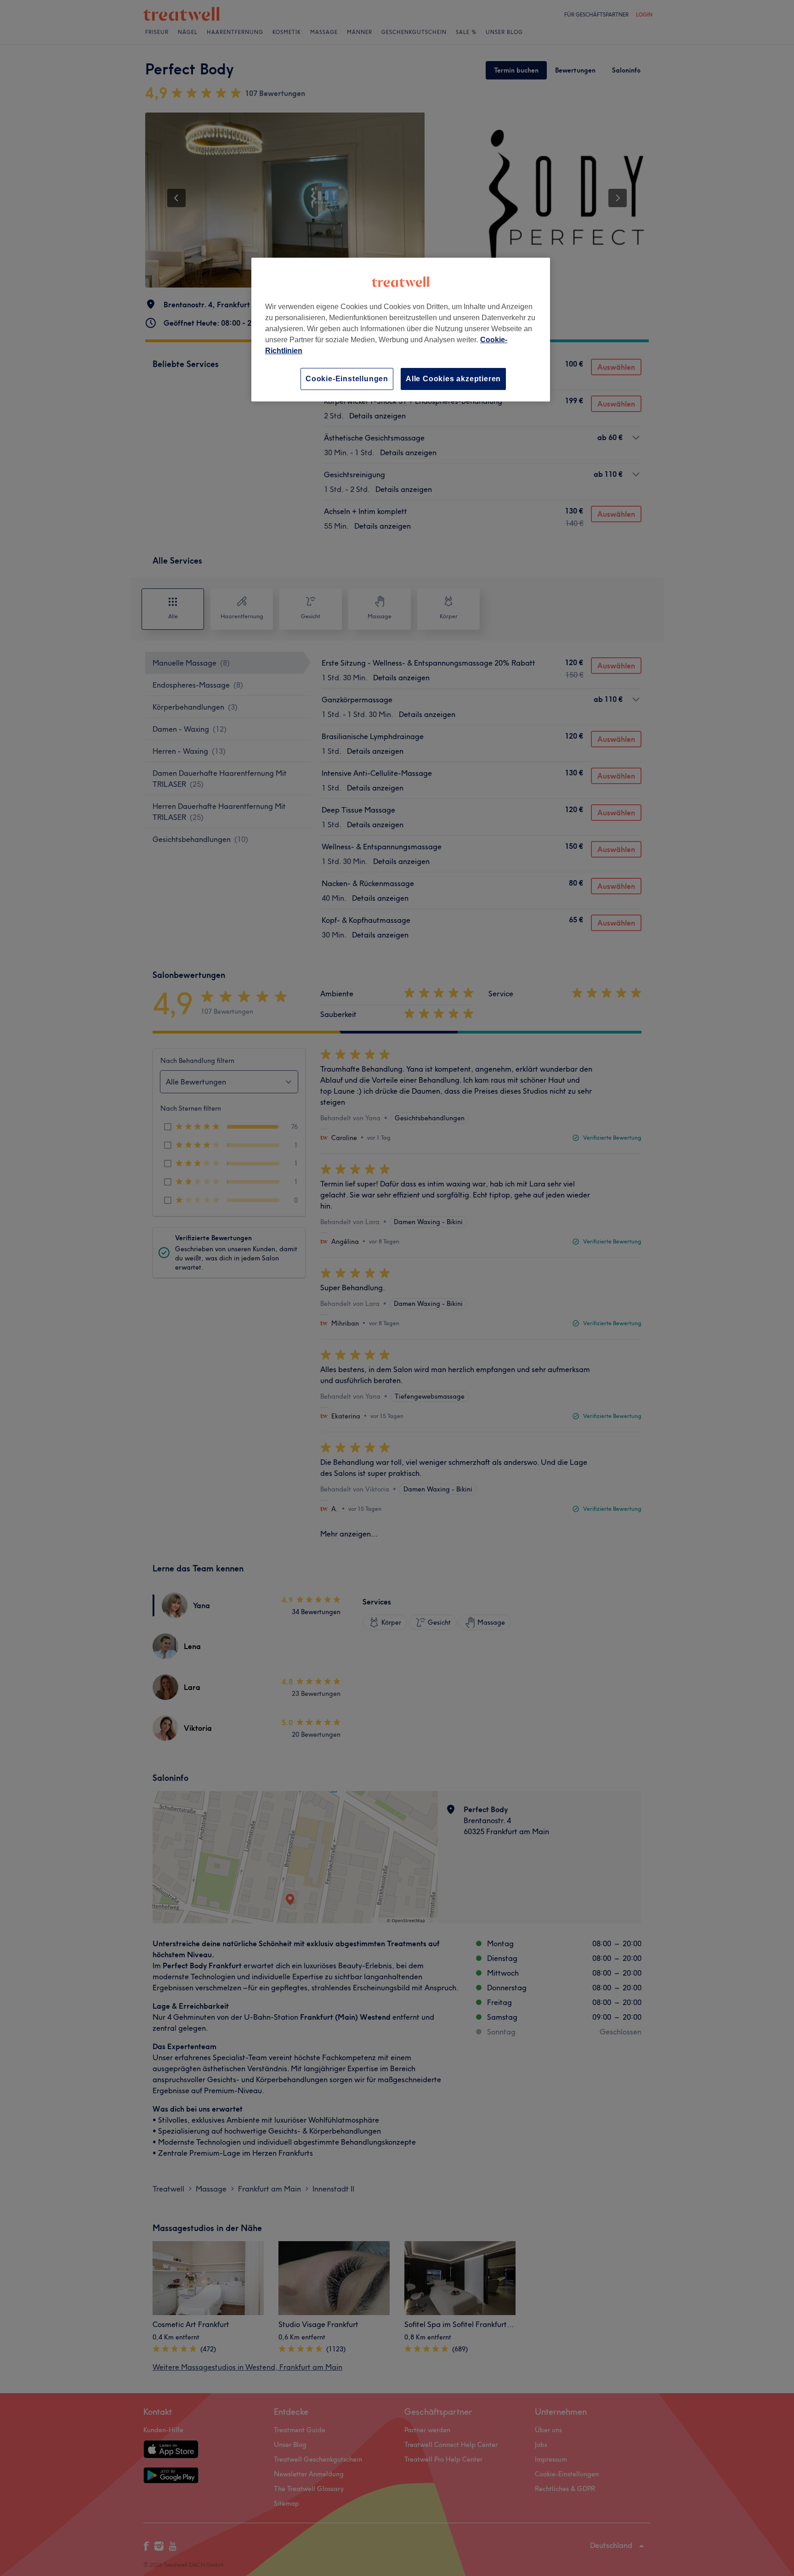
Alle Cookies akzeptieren (453, 379)
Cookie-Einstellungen (347, 379)
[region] (401, 330)
